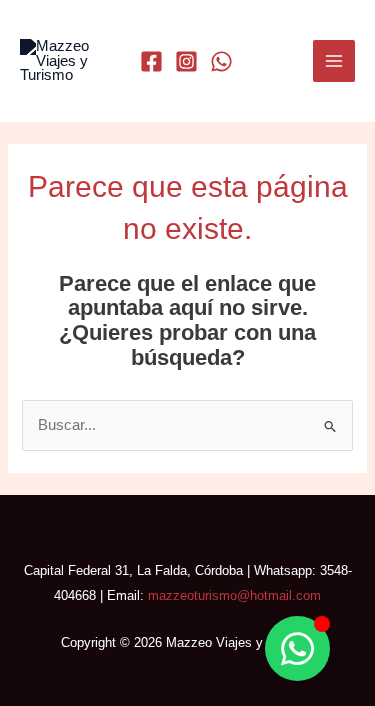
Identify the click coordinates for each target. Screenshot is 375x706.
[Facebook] (151, 61)
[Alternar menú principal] (334, 61)
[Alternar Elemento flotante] (297, 648)
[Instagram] (186, 61)
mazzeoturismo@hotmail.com (234, 595)
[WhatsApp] (221, 61)
